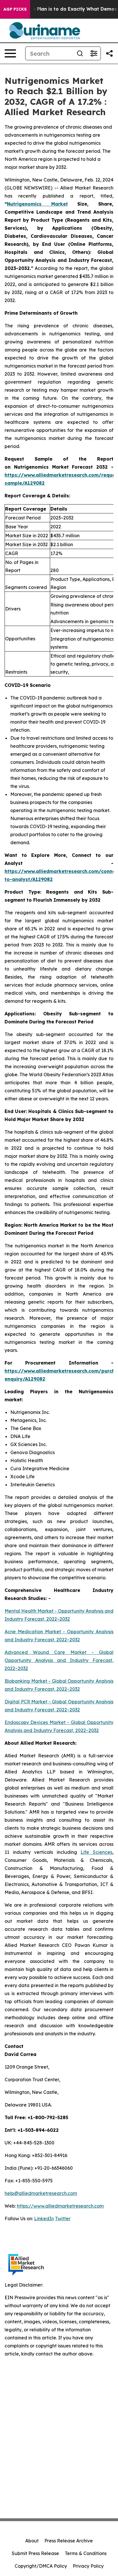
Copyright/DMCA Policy (41, 2566)
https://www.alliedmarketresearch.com (60, 2206)
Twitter (63, 2219)
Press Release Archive (69, 2541)
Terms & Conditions (86, 2553)
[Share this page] (109, 53)
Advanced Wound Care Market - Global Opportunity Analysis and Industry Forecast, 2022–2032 (59, 1660)
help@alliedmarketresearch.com (41, 2193)
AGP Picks (15, 9)
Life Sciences (96, 1852)
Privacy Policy (88, 2566)
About (32, 2541)
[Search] (80, 53)
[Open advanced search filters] (94, 53)
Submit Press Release (35, 2553)
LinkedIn (44, 2219)
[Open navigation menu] (10, 53)
